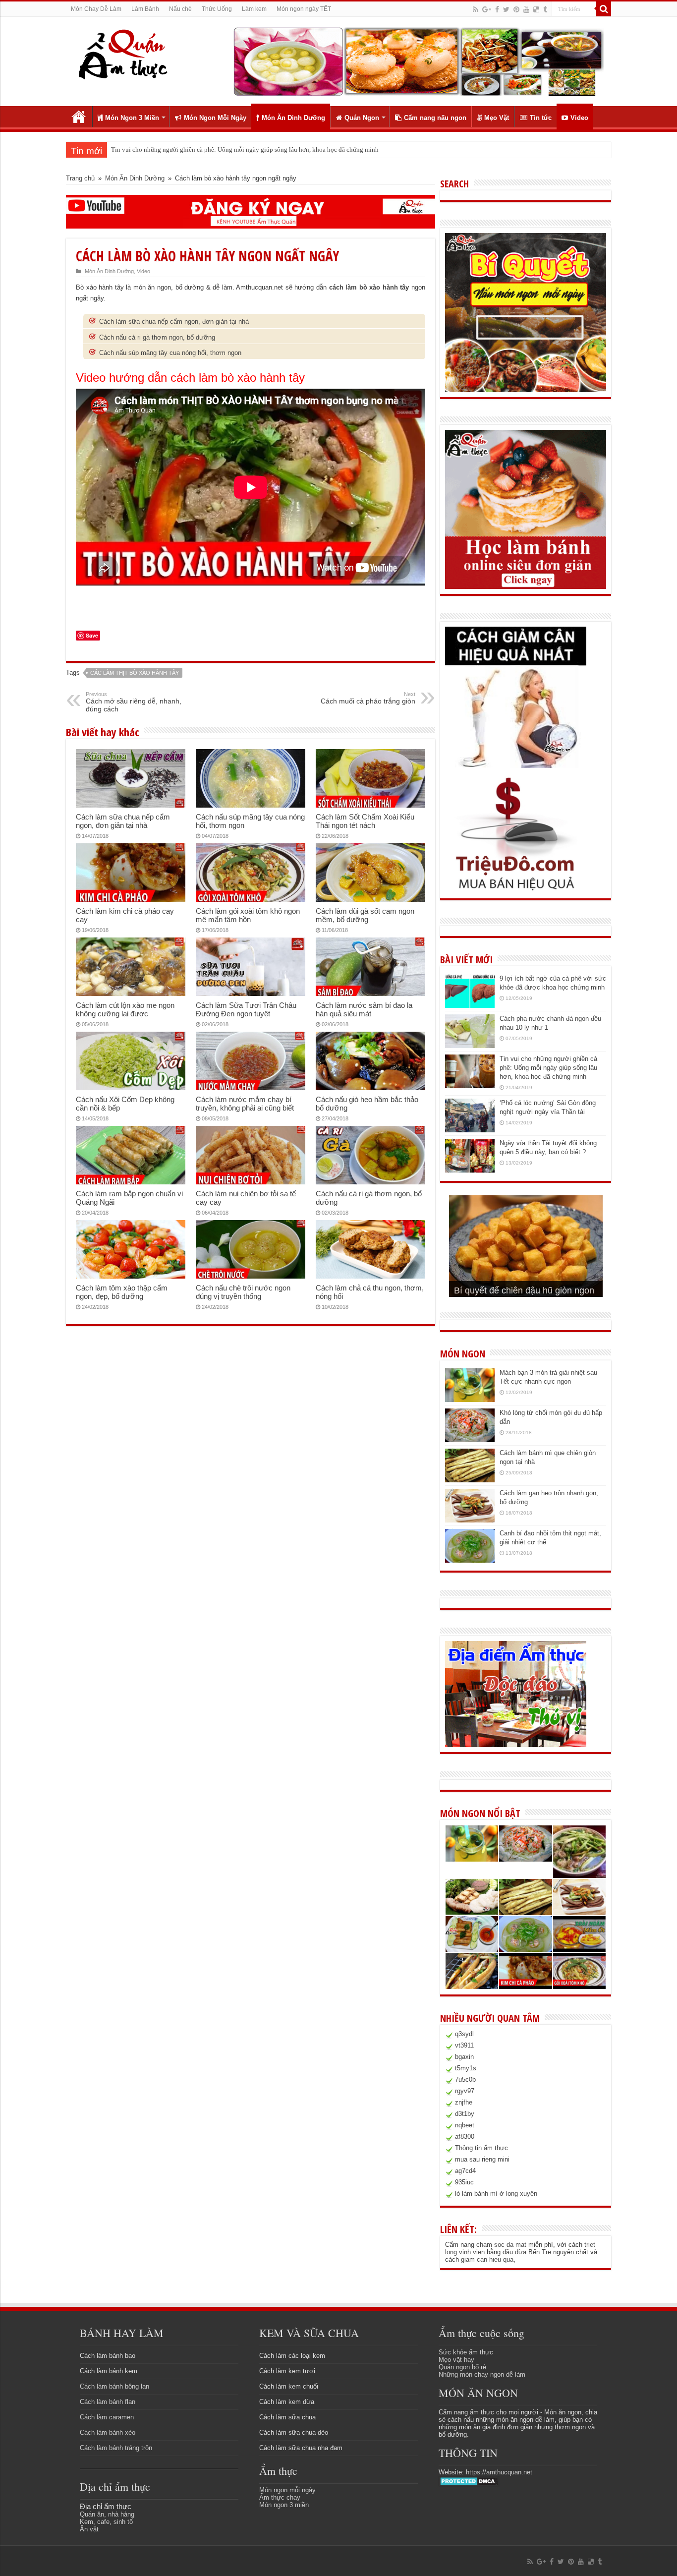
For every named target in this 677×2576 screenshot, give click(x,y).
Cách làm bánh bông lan (114, 2386)
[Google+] (487, 9)
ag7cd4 (465, 2171)
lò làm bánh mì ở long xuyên (496, 2194)
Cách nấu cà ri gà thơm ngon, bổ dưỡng (157, 337)
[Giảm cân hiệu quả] (516, 697)
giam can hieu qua (487, 2259)
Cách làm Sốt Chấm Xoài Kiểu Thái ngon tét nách (365, 821)
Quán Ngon (362, 118)
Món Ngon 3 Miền (132, 118)
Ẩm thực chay (280, 2497)
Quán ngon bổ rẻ (462, 2367)
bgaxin (464, 2057)
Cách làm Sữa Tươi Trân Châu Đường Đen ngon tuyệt (246, 1009)
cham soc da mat (501, 2245)
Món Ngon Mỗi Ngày (215, 118)
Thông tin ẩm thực (481, 2148)
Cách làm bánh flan (108, 2402)
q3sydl (464, 2034)
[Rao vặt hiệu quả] (516, 834)
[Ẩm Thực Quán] (123, 53)
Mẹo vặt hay (456, 2360)
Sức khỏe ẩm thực (466, 2352)
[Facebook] (497, 9)
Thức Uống (217, 9)
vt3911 (464, 2045)
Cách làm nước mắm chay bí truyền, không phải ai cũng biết (245, 1104)
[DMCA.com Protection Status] (469, 2481)
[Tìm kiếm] (604, 9)
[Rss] (476, 9)
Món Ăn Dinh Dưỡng (293, 118)
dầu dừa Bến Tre (527, 2252)
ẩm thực (482, 2412)
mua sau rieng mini (482, 2159)
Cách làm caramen (107, 2417)
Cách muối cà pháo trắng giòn (368, 698)
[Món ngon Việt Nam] (418, 61)
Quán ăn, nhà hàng (107, 2514)
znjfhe (464, 2102)
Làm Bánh (145, 9)
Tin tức (541, 118)
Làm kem (254, 9)
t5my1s (466, 2068)
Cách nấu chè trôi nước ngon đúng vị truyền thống (243, 1292)
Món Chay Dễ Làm (96, 9)
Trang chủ (79, 117)
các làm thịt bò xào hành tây (135, 673)
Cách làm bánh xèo (108, 2432)
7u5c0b (465, 2079)
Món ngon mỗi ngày (287, 2490)
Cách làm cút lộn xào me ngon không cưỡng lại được (125, 1009)
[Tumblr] (545, 9)
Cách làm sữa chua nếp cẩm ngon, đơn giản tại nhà (174, 322)
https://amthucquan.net (499, 2472)
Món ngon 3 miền (284, 2505)
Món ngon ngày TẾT (304, 9)
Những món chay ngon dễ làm (482, 2374)
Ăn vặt (89, 2529)
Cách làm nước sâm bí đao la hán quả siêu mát (364, 1009)
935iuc (464, 2182)
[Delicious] (536, 9)
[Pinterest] (516, 9)
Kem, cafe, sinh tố (106, 2522)
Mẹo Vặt (497, 118)
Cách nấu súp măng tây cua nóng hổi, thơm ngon (170, 353)
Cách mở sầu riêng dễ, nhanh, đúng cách (134, 702)
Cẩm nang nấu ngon (435, 118)
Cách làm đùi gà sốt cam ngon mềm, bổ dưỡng (365, 915)
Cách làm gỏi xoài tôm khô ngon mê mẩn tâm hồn (248, 915)
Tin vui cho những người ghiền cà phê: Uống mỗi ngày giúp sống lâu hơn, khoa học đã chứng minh (548, 1068)
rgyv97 (465, 2091)
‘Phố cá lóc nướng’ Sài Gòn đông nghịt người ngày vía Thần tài (196, 149)
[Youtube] (526, 9)
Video (579, 118)
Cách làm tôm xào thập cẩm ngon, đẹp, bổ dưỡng (122, 1292)
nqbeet (465, 2125)
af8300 (465, 2137)
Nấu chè (180, 9)
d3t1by (465, 2114)
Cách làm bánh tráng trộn (116, 2448)
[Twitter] (506, 9)
